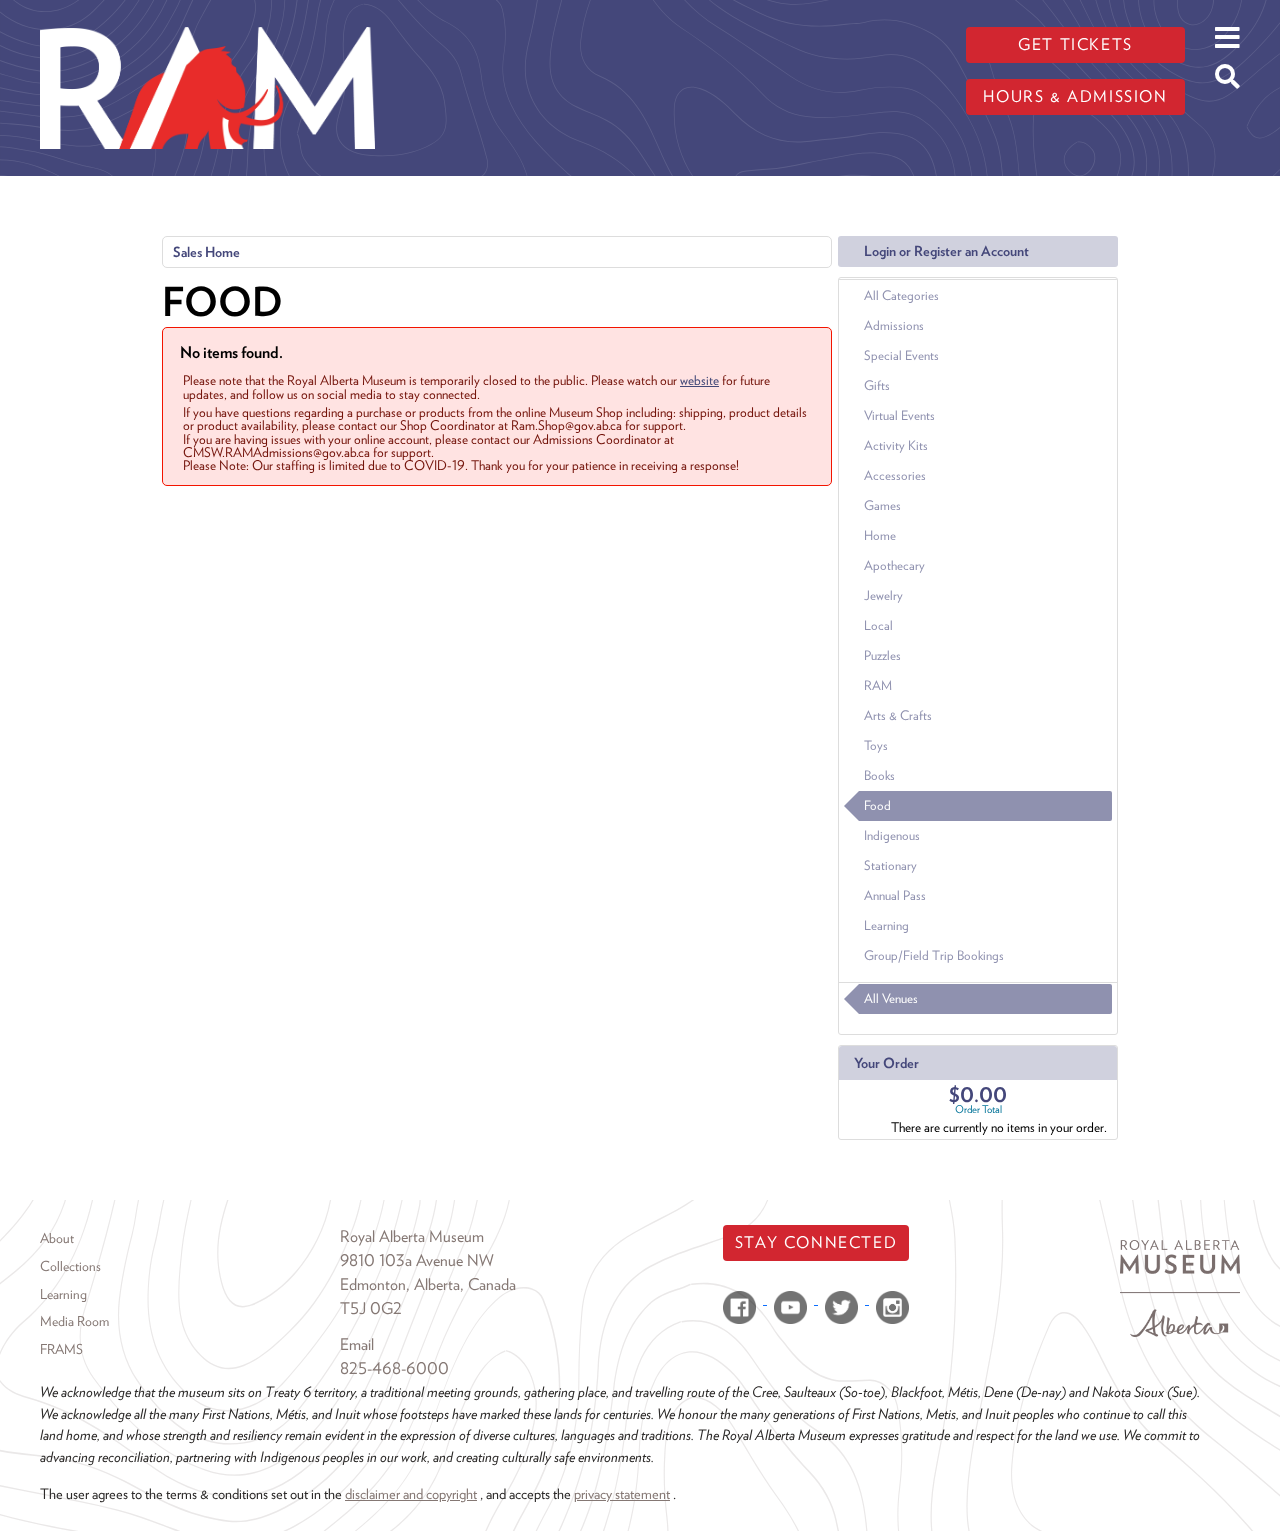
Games (882, 505)
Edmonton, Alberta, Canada (428, 1284)
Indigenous (892, 835)
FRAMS (61, 1349)
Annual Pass (895, 895)
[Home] (207, 15)
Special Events (901, 355)
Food (877, 805)
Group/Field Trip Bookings (934, 955)
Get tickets (1075, 44)
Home (880, 535)
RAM (878, 685)
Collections (70, 1266)
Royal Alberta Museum (412, 1236)
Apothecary (894, 565)
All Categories (901, 295)
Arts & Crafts (898, 715)
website (699, 380)
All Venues (891, 998)
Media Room (74, 1321)
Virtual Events (899, 415)
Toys (876, 745)
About (57, 1238)
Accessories (895, 475)
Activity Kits (896, 445)
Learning (886, 925)
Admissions (894, 325)
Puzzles (882, 655)
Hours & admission (1075, 96)
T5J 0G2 (371, 1308)
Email (357, 1344)
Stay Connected (816, 1242)
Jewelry (883, 595)
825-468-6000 (394, 1368)
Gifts (877, 385)
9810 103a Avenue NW (417, 1260)
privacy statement (622, 1493)
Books (879, 775)
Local (878, 625)
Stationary (890, 865)
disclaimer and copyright (411, 1493)
